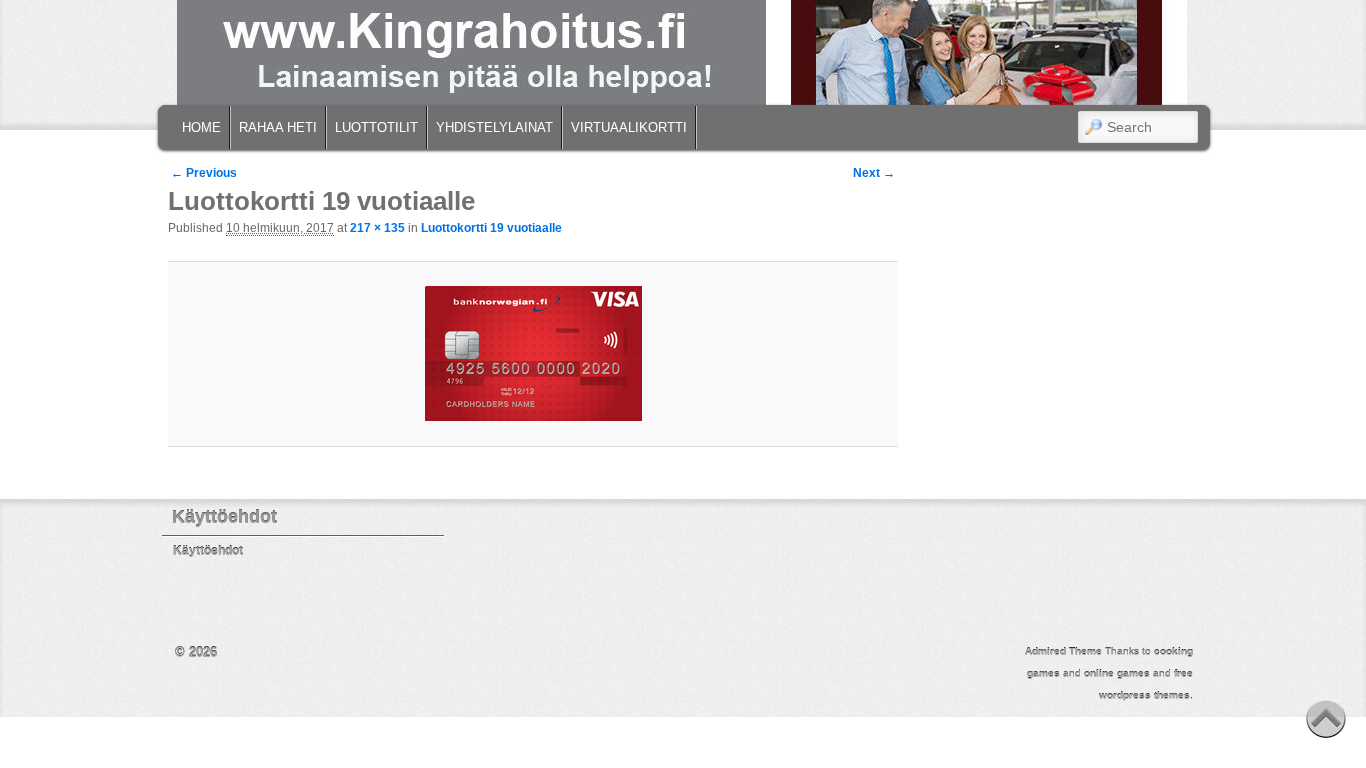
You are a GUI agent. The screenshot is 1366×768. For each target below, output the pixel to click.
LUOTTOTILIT (376, 127)
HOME (201, 127)
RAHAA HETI (278, 127)
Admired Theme (1063, 651)
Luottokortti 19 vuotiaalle (491, 228)
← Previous (204, 173)
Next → (874, 173)
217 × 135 (377, 228)
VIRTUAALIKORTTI (629, 127)
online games (1117, 673)
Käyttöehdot (208, 551)
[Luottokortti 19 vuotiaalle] (532, 353)
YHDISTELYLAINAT (494, 127)
